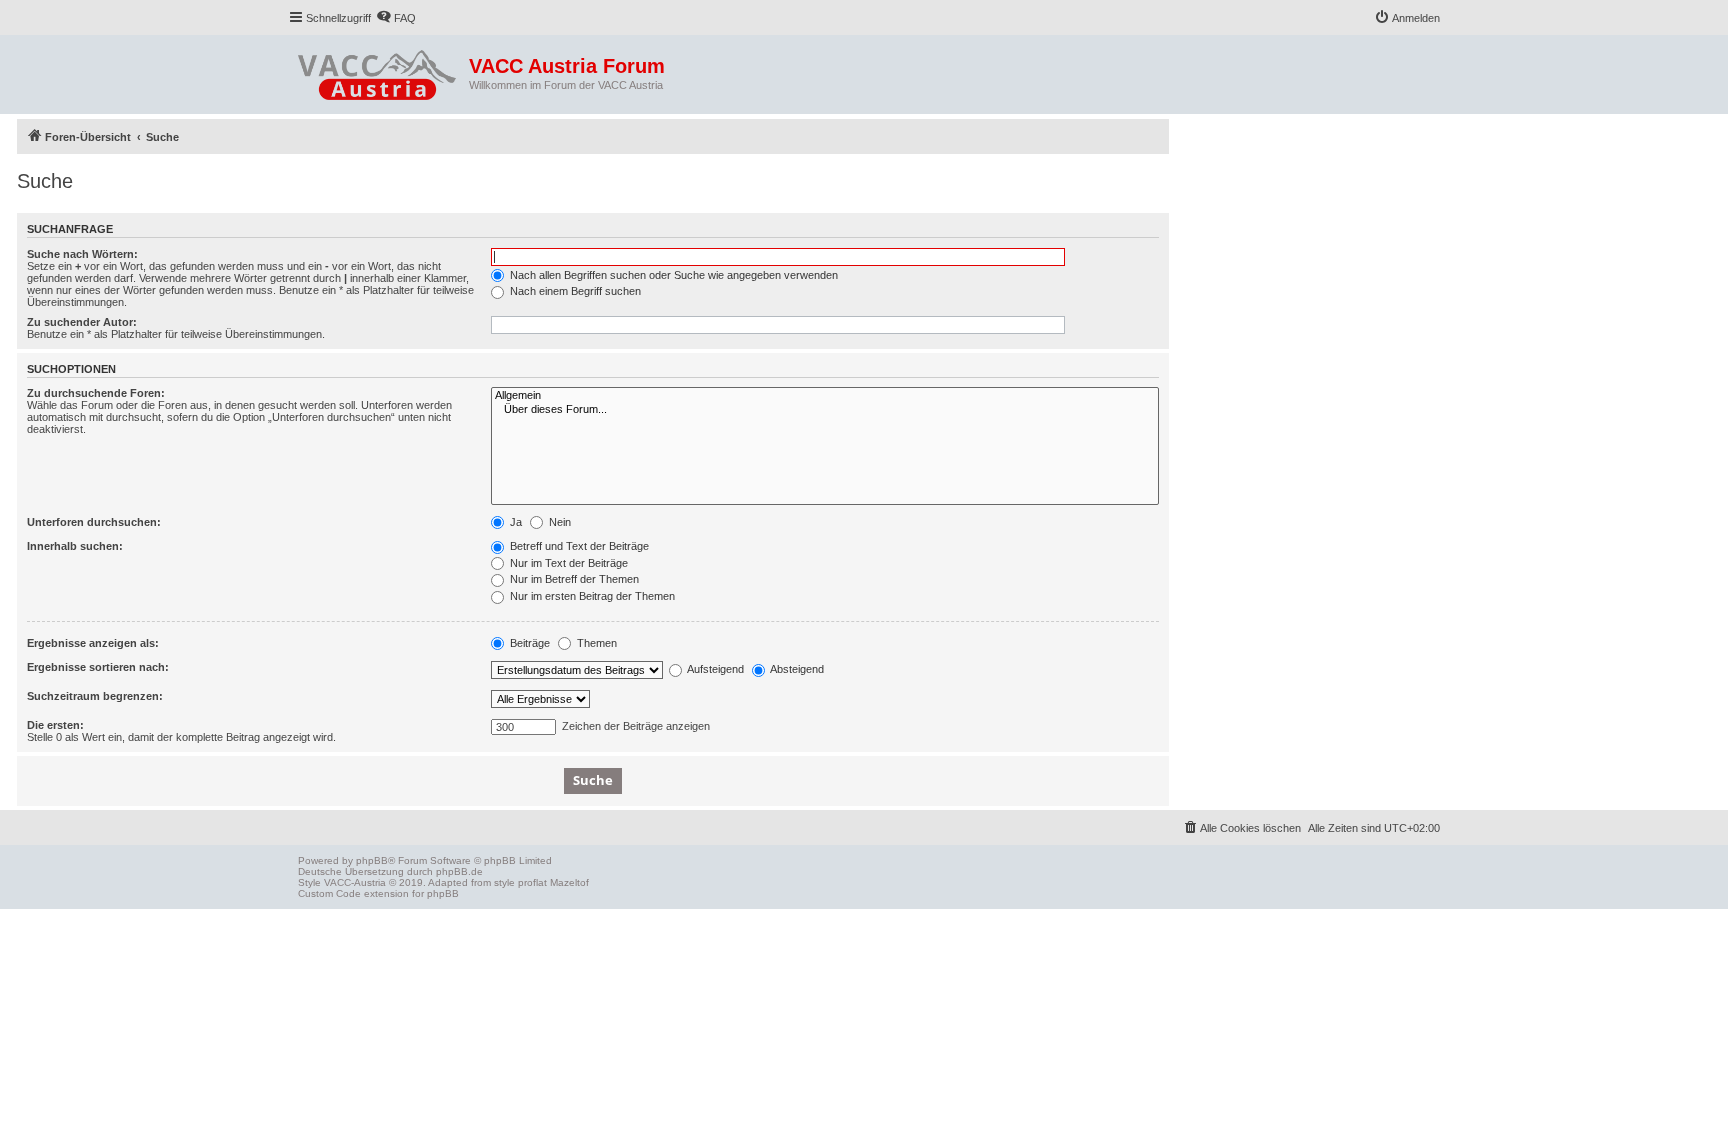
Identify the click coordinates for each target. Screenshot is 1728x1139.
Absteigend (796, 669)
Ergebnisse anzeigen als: (93, 643)
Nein (558, 522)
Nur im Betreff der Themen (573, 579)
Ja (514, 522)
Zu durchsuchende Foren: (96, 393)
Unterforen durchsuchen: (94, 522)
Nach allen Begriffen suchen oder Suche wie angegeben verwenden (672, 275)
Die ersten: (55, 725)
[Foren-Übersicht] (378, 71)
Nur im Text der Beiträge (567, 563)
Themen (595, 643)
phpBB (372, 860)
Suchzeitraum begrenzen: (95, 696)
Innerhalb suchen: (75, 546)
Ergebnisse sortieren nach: (98, 667)
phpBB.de (459, 871)
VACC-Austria (355, 882)
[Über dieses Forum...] (825, 410)
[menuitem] (396, 18)
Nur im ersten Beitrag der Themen (591, 596)
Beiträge (528, 643)
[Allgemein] (825, 396)
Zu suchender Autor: (82, 322)
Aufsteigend (714, 669)
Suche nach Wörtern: (82, 254)
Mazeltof (569, 882)
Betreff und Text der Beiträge (578, 546)
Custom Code (329, 893)
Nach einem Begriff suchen (574, 291)
